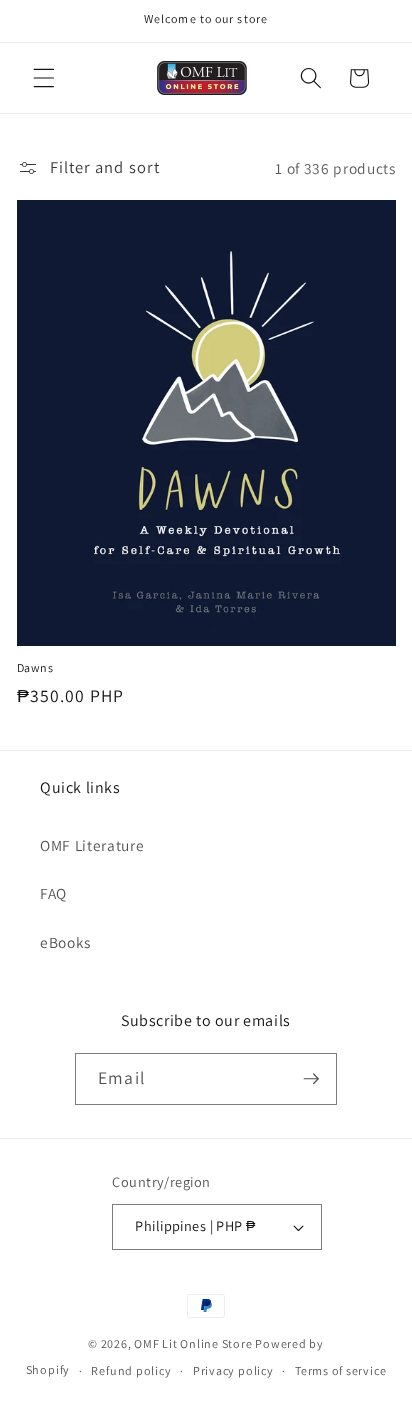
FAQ (53, 893)
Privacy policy (233, 1370)
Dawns (35, 667)
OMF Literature (92, 845)
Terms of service (340, 1370)
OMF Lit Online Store (193, 1343)
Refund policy (131, 1370)
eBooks (65, 942)
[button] (44, 78)
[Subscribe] (311, 1079)
